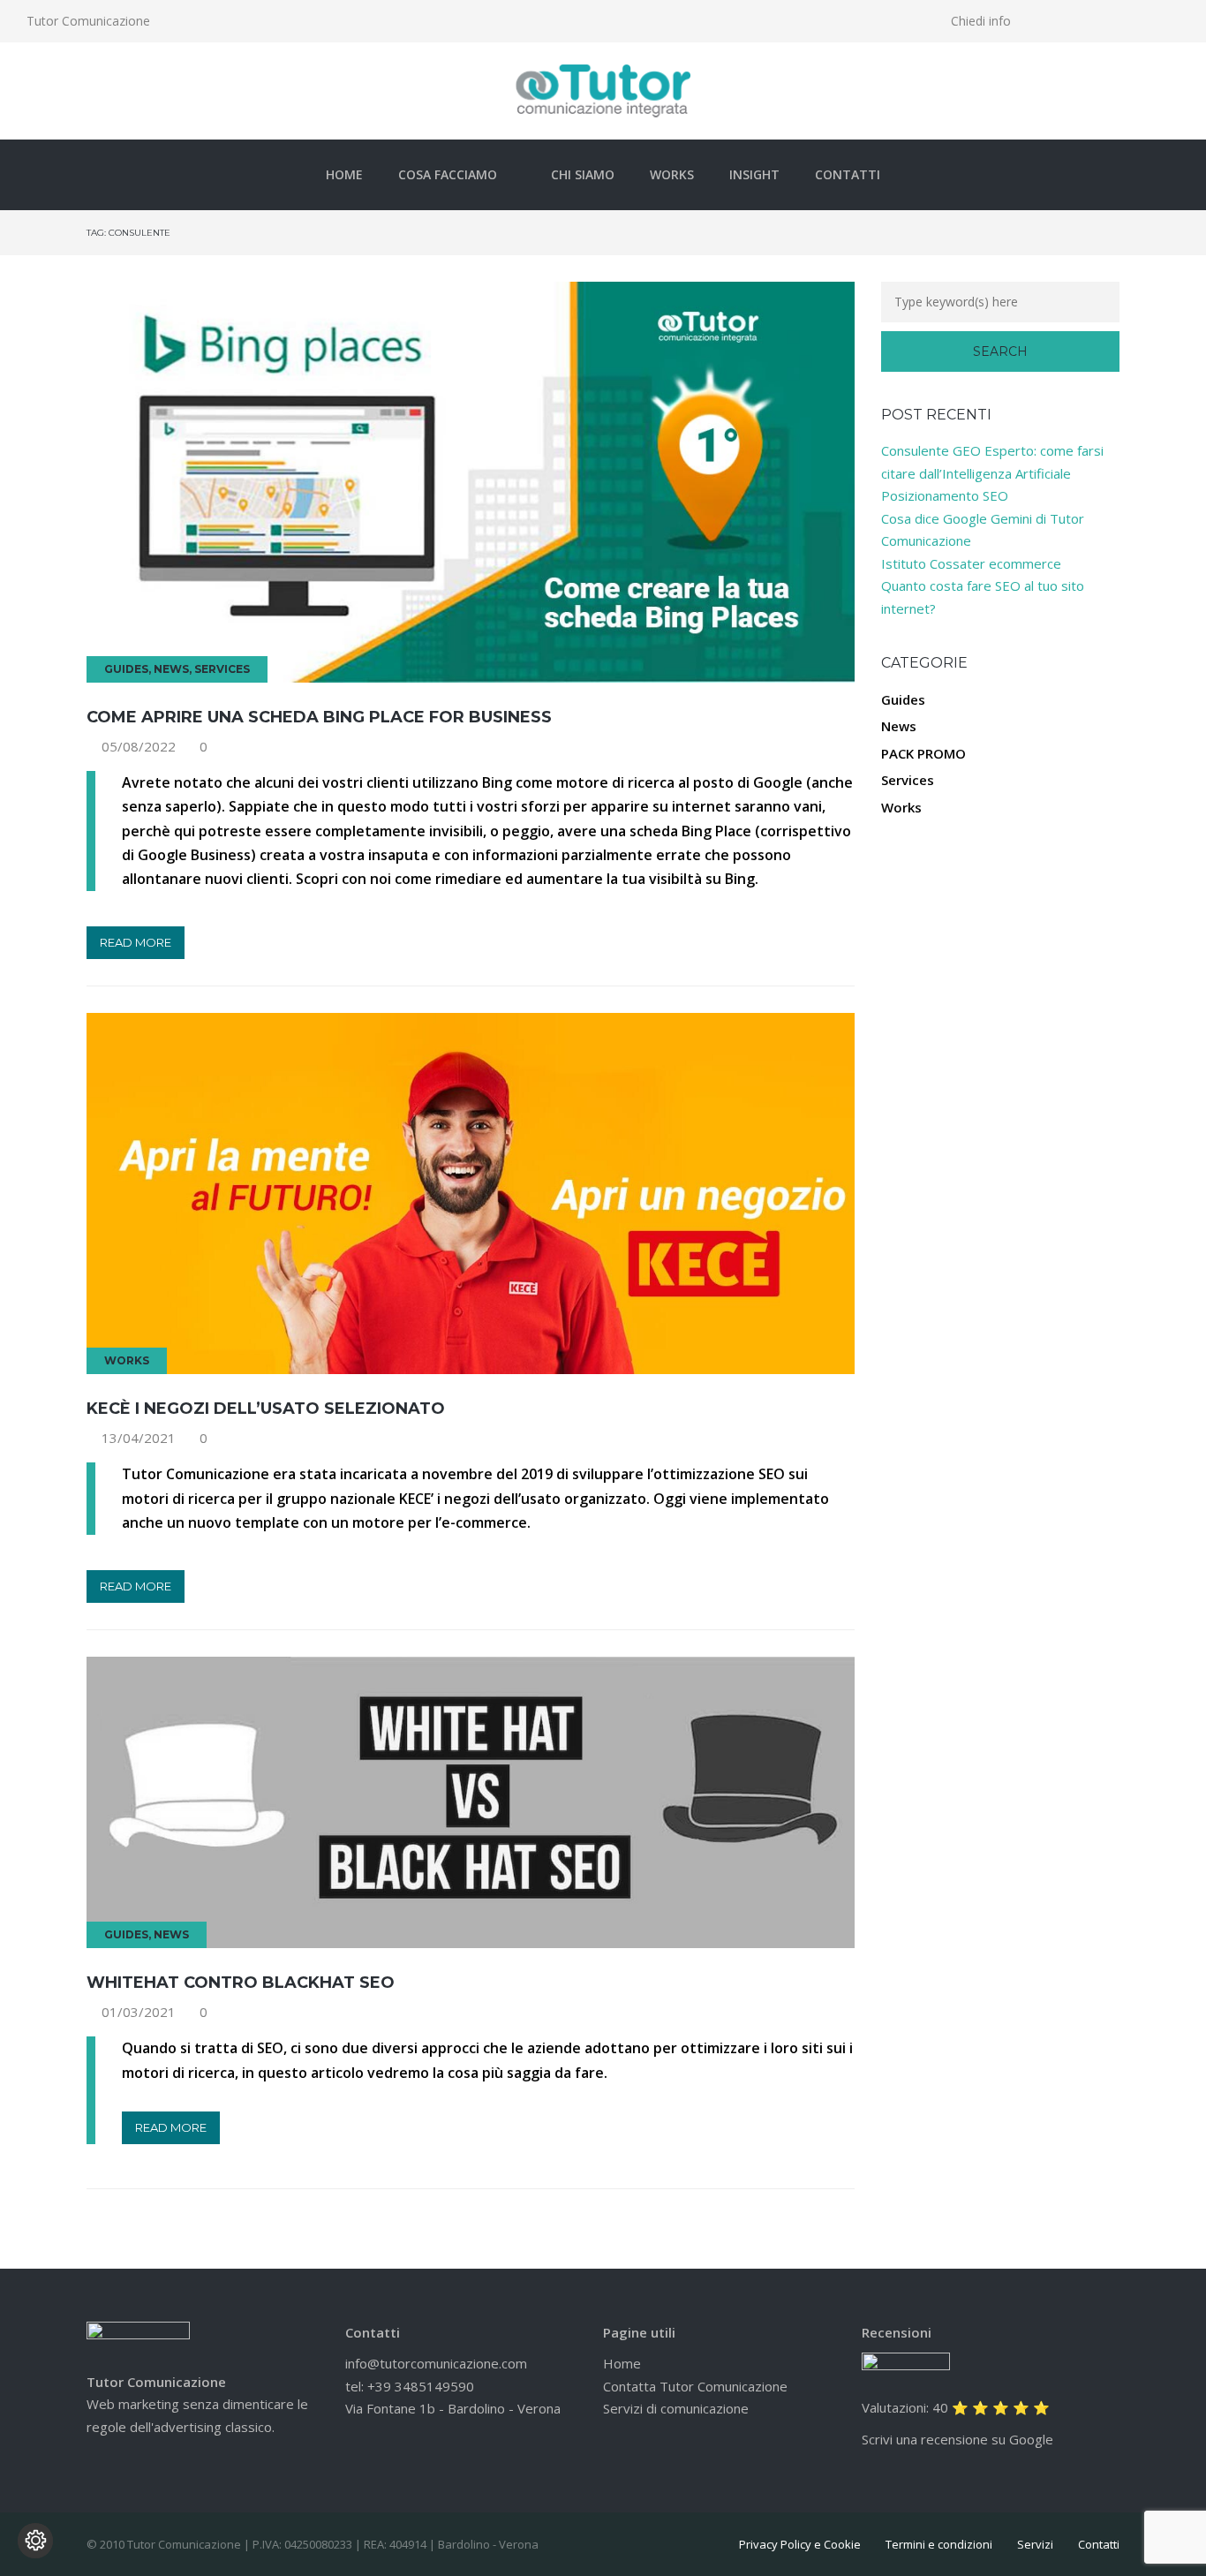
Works (672, 174)
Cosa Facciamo (448, 174)
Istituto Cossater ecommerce (971, 563)
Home (344, 174)
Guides (126, 669)
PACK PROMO (923, 753)
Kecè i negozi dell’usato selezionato (266, 1409)
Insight (754, 174)
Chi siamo (583, 174)
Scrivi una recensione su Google (957, 2439)
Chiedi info (981, 21)
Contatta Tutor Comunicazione (695, 2386)
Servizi (1035, 2544)
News (171, 669)
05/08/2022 (139, 746)
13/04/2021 (139, 1438)
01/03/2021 (139, 2012)
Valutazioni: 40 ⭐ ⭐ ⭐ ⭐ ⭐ (956, 2407)
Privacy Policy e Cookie (800, 2544)
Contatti (848, 174)
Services (222, 669)
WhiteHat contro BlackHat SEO (241, 1983)
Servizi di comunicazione (676, 2408)
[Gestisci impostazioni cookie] (35, 2541)
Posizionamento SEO (945, 495)
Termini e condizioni (939, 2544)
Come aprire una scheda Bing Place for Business (319, 717)
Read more (136, 942)
